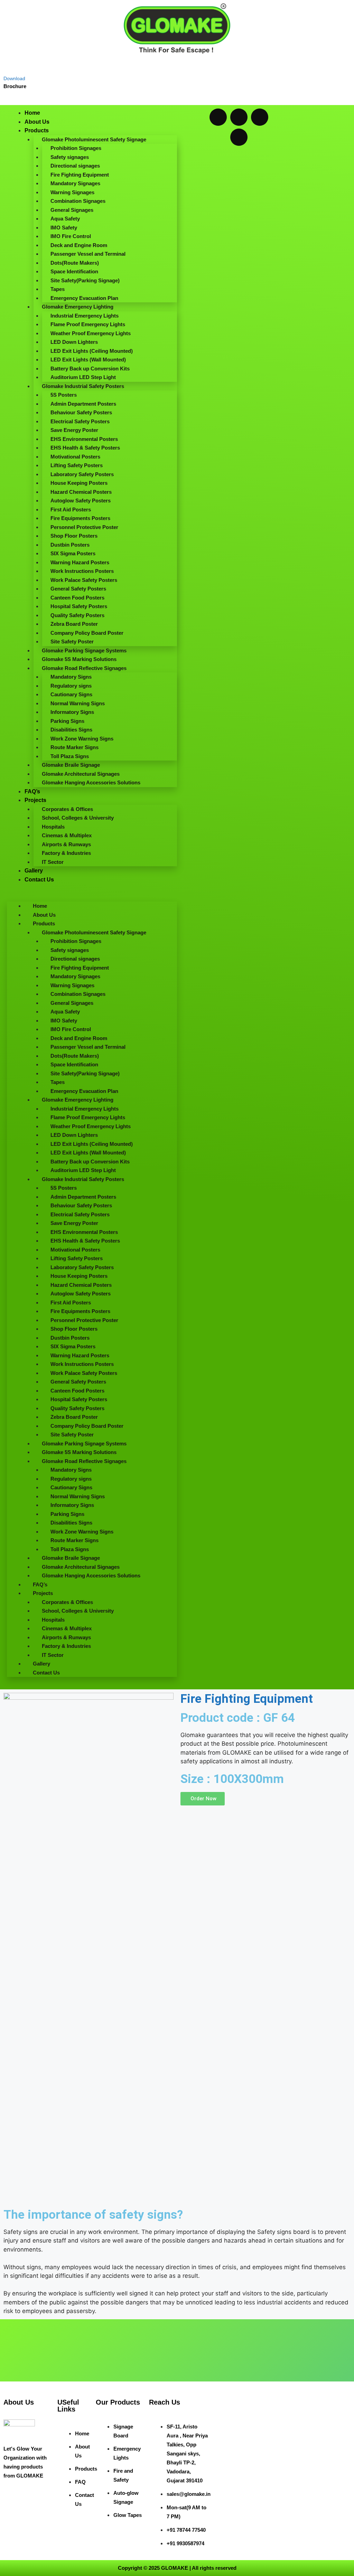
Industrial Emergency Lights (85, 316)
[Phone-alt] (239, 137)
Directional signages (75, 166)
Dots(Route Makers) (75, 263)
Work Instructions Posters (82, 571)
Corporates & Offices (67, 809)
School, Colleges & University (78, 818)
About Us (37, 122)
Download (14, 78)
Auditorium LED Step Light (83, 377)
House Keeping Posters (79, 483)
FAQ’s (32, 791)
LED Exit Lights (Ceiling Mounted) (92, 351)
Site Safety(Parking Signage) (85, 280)
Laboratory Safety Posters (82, 474)
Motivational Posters (75, 457)
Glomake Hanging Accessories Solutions (91, 782)
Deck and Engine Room (79, 245)
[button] (92, 897)
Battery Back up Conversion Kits (90, 369)
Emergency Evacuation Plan (84, 298)
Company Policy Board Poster (87, 633)
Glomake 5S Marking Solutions (79, 659)
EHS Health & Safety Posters (85, 448)
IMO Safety (64, 228)
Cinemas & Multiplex (67, 835)
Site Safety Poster (72, 641)
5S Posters (64, 395)
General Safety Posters (78, 589)
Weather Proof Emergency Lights (91, 333)
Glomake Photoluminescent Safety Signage (94, 139)
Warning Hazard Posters (80, 562)
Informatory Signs (72, 712)
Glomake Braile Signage (71, 765)
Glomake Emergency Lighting (78, 307)
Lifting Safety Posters (77, 465)
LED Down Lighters (74, 342)
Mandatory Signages (75, 183)
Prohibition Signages (76, 148)
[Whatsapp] (218, 117)
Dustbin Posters (70, 545)
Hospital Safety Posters (79, 606)
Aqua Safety (65, 219)
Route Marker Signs (74, 747)
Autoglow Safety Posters (81, 501)
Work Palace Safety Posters (84, 580)
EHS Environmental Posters (84, 439)
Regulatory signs (71, 686)
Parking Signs (67, 721)
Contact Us (39, 880)
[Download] (9, 65)
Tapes (58, 289)
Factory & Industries (66, 853)
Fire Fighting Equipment (80, 175)
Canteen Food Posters (77, 598)
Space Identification (74, 271)
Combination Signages (78, 201)
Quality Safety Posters (77, 615)
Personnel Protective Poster (84, 527)
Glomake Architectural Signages (81, 774)
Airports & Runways (66, 844)
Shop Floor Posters (74, 536)
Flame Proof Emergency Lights (88, 324)
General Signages (72, 210)
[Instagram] (260, 117)
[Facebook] (239, 117)
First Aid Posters (71, 509)
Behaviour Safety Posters (81, 412)
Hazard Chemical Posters (81, 492)
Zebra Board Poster (74, 624)
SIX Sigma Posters (73, 553)
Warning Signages (72, 192)
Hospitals (53, 827)
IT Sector (53, 862)
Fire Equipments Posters (80, 518)
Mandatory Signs (71, 677)
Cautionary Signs (71, 694)
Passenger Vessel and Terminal (88, 254)
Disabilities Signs (71, 730)
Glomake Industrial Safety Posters (83, 386)
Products (37, 130)
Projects (35, 800)
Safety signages (70, 157)
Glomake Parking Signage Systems (84, 650)
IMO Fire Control (71, 236)
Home (32, 113)
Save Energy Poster (74, 430)
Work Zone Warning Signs (82, 739)
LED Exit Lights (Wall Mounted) (88, 360)
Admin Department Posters (83, 404)
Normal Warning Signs (78, 703)
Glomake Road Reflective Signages (84, 668)
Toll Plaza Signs (70, 756)
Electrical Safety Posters (80, 421)
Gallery (34, 871)
